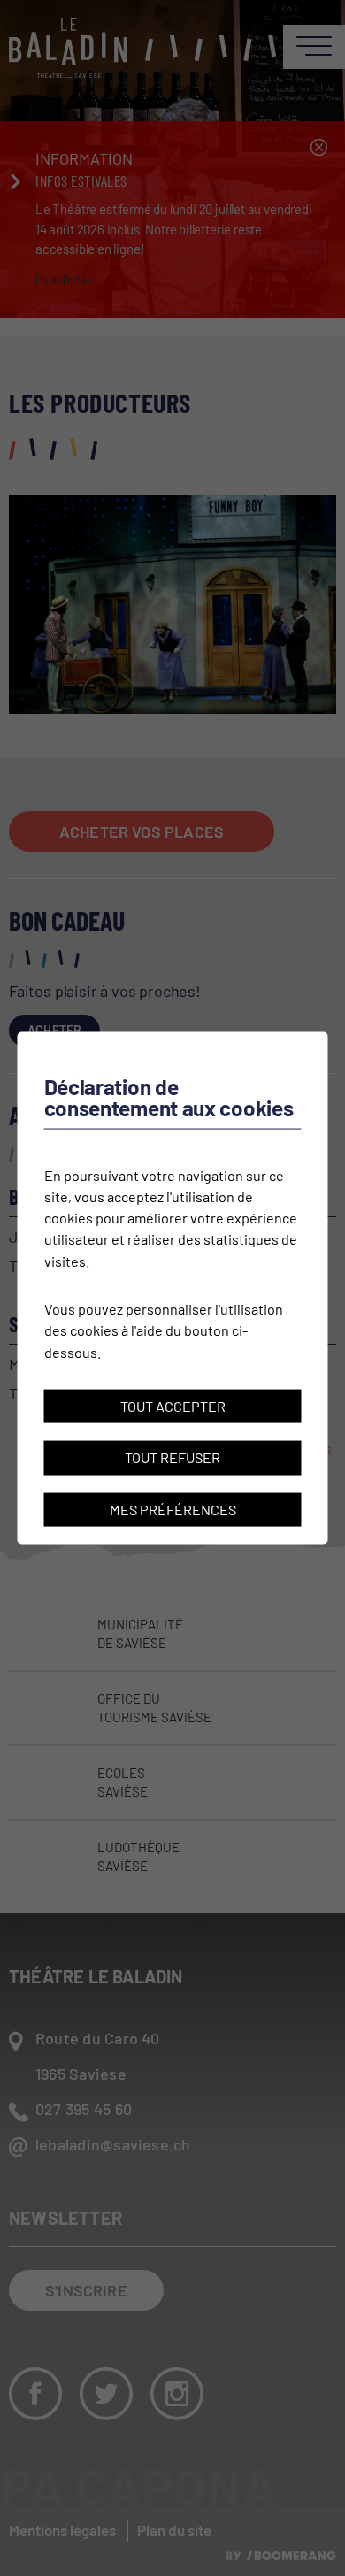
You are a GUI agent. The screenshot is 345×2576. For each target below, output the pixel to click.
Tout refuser (172, 1457)
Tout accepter (173, 1406)
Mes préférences (173, 1509)
